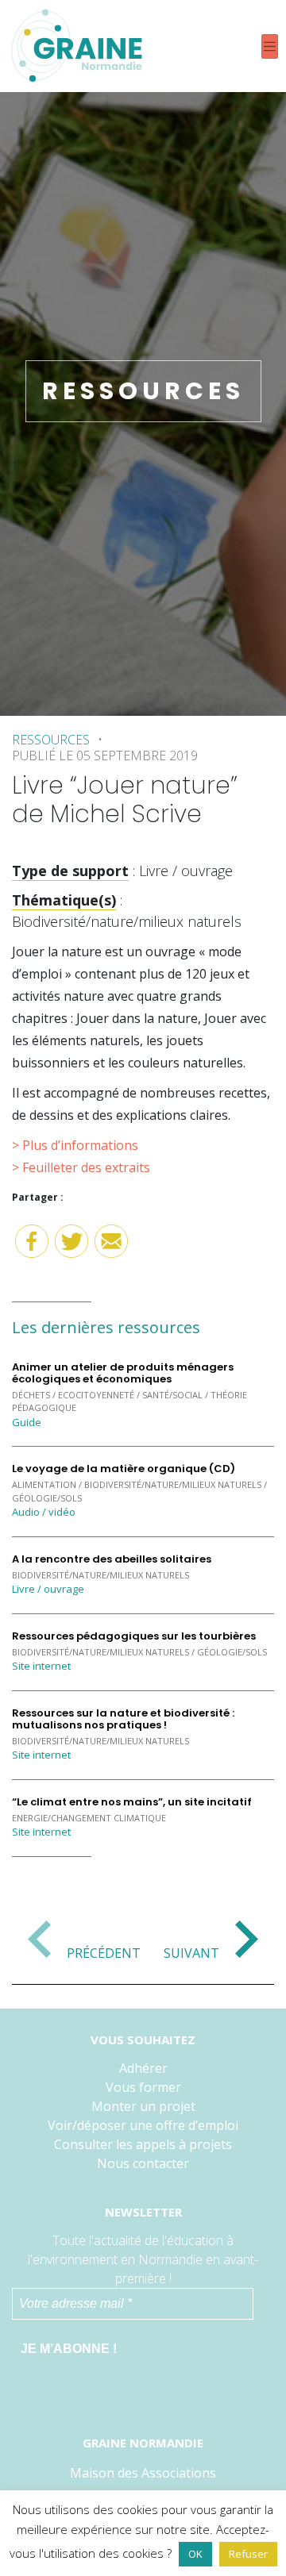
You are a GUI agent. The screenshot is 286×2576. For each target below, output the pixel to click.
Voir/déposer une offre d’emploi (143, 2125)
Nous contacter (143, 2163)
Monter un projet (143, 2106)
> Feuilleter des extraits (81, 1167)
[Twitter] (71, 1247)
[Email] (111, 1247)
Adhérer (143, 2068)
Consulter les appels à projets (143, 2144)
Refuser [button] (248, 2554)
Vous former (143, 2087)
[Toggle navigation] (270, 46)
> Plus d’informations (75, 1145)
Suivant (191, 1952)
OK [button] (195, 2554)
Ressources (51, 740)
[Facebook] (32, 1247)
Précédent (104, 1952)
